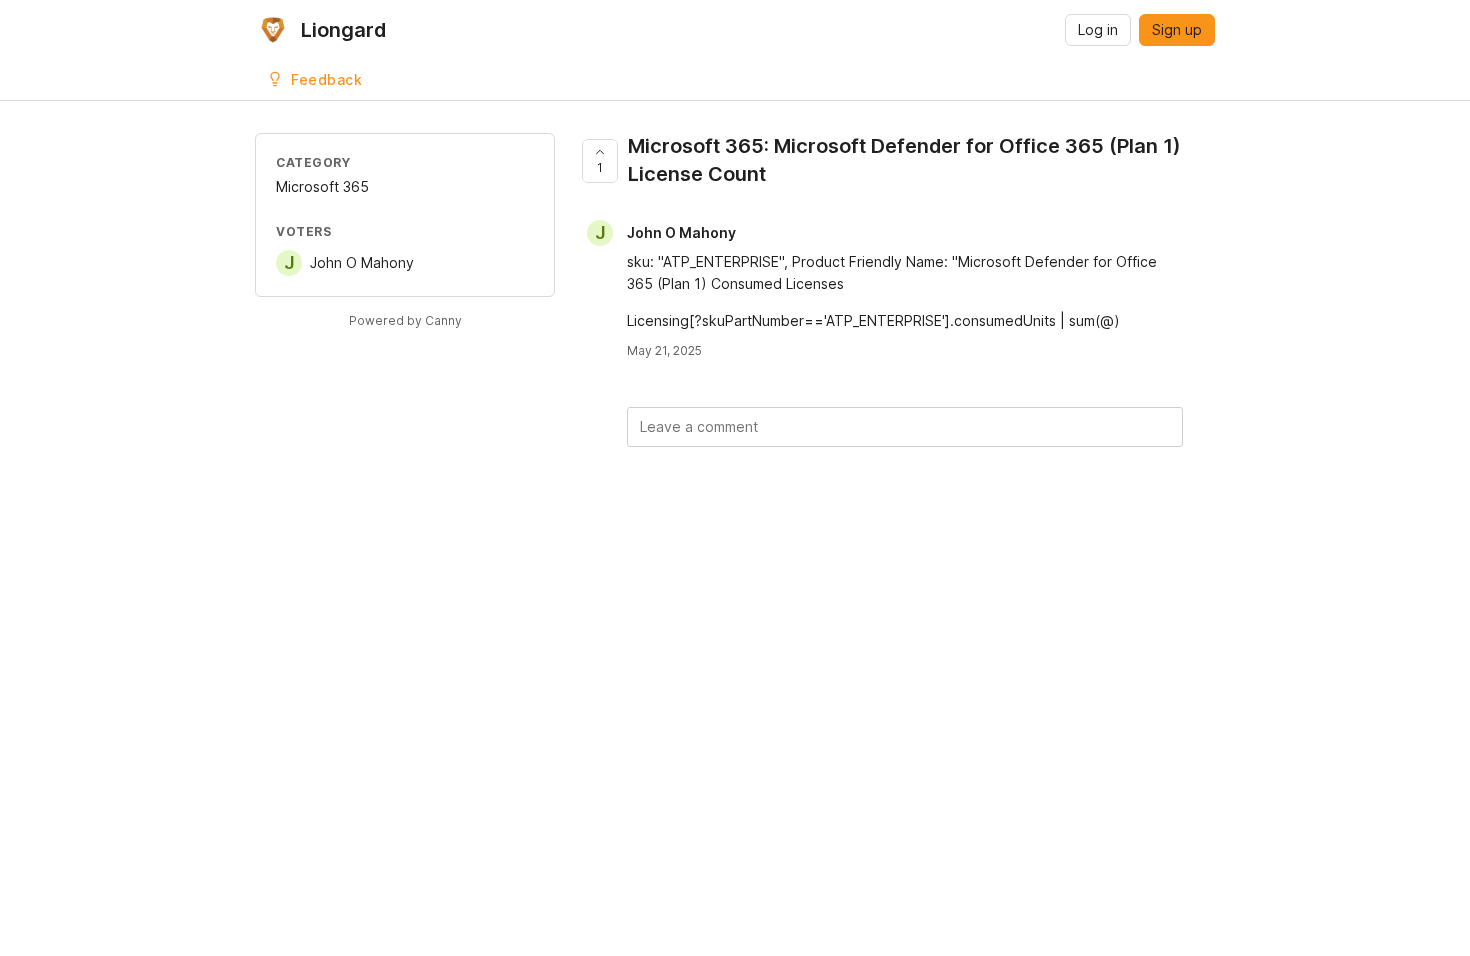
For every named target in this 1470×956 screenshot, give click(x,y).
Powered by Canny (405, 320)
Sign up (1177, 29)
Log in (1098, 29)
